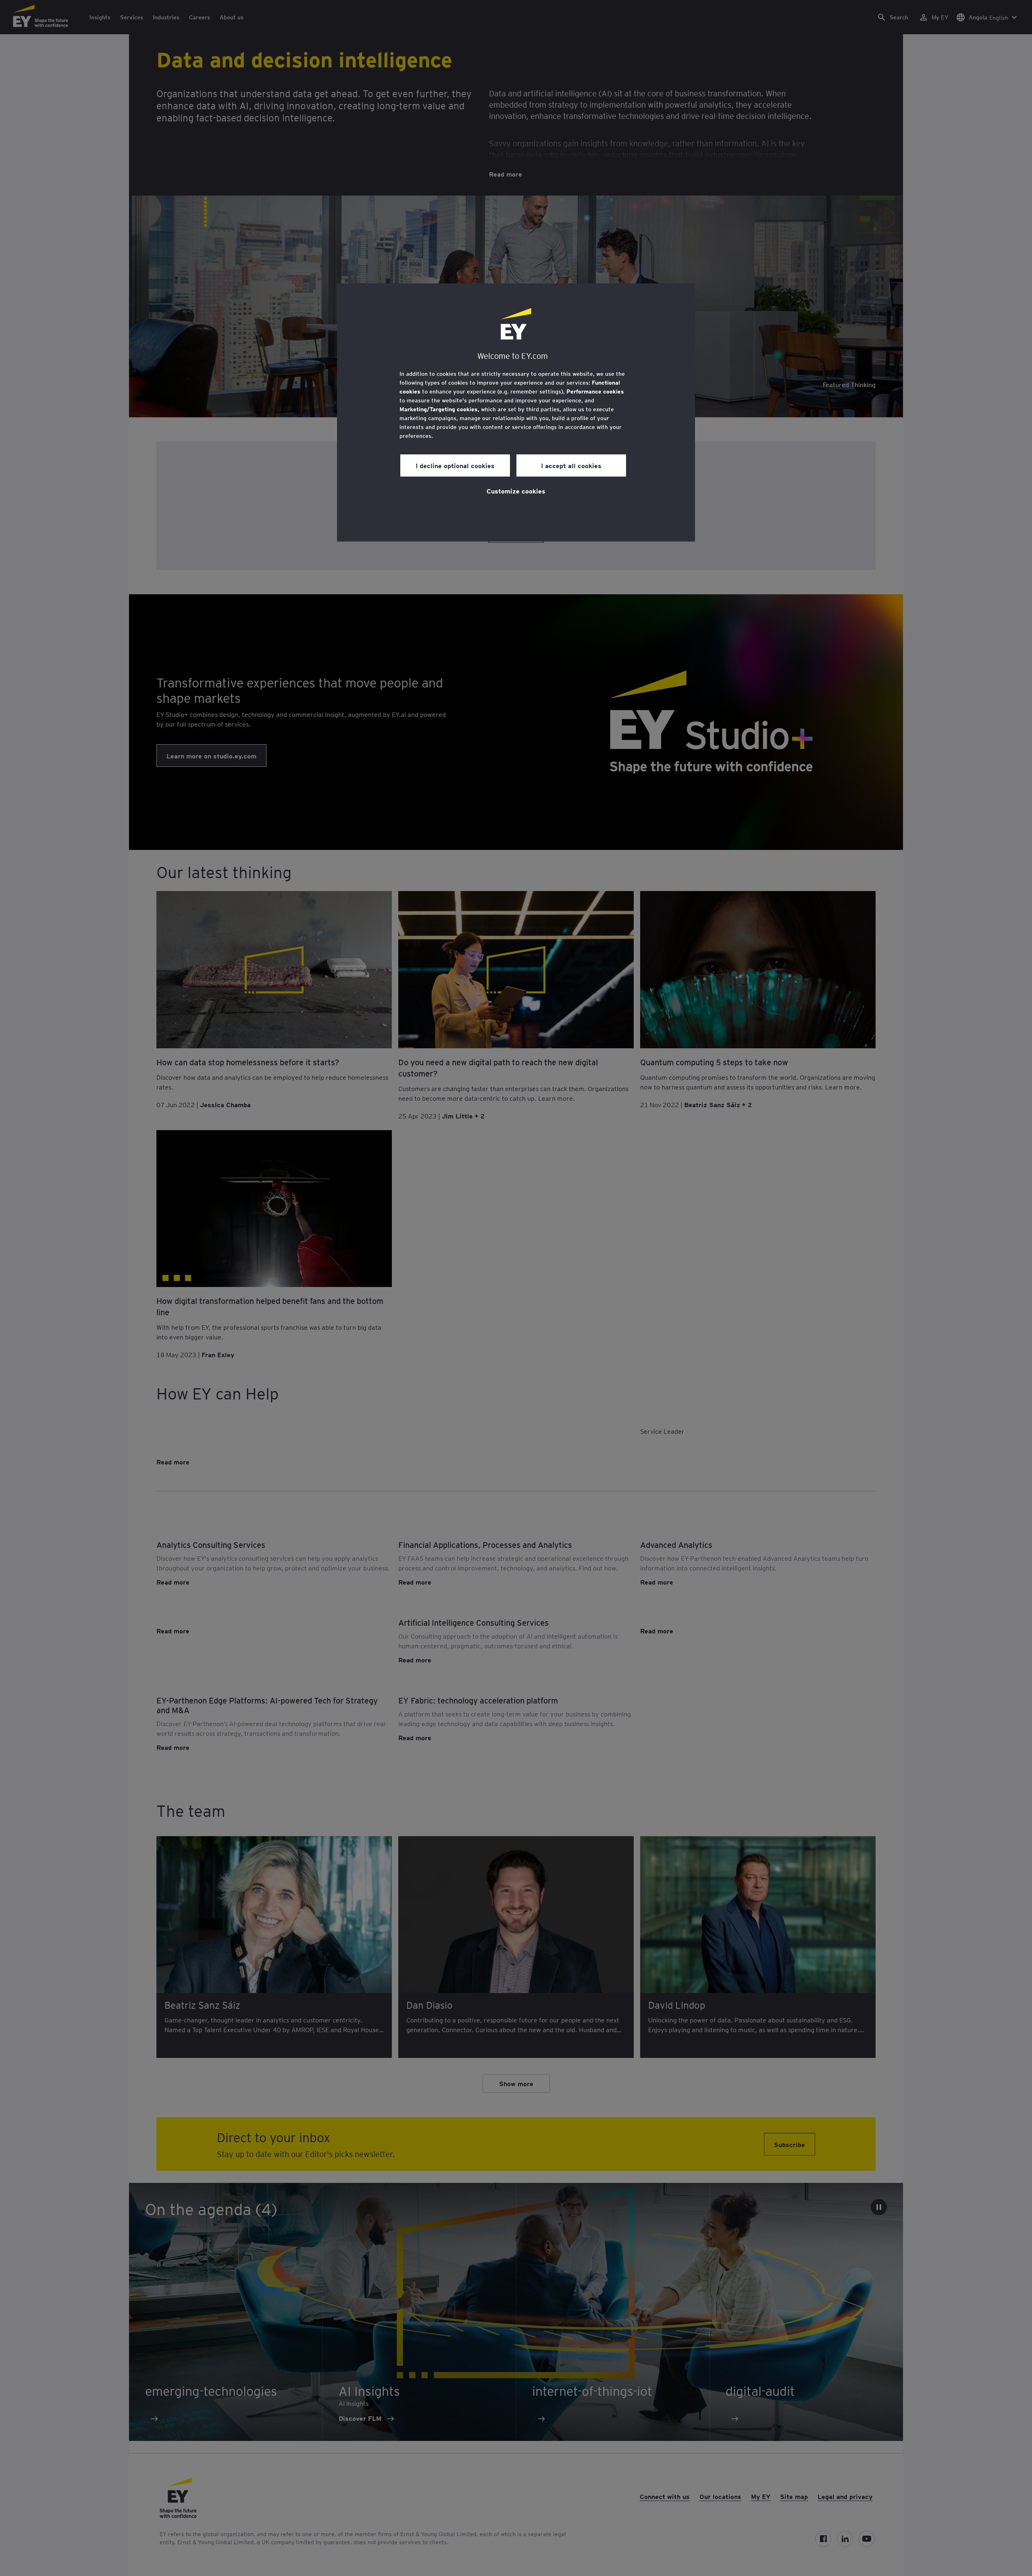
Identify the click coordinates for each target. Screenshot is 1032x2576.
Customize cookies (516, 491)
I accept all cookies (571, 465)
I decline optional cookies (455, 465)
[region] (516, 412)
